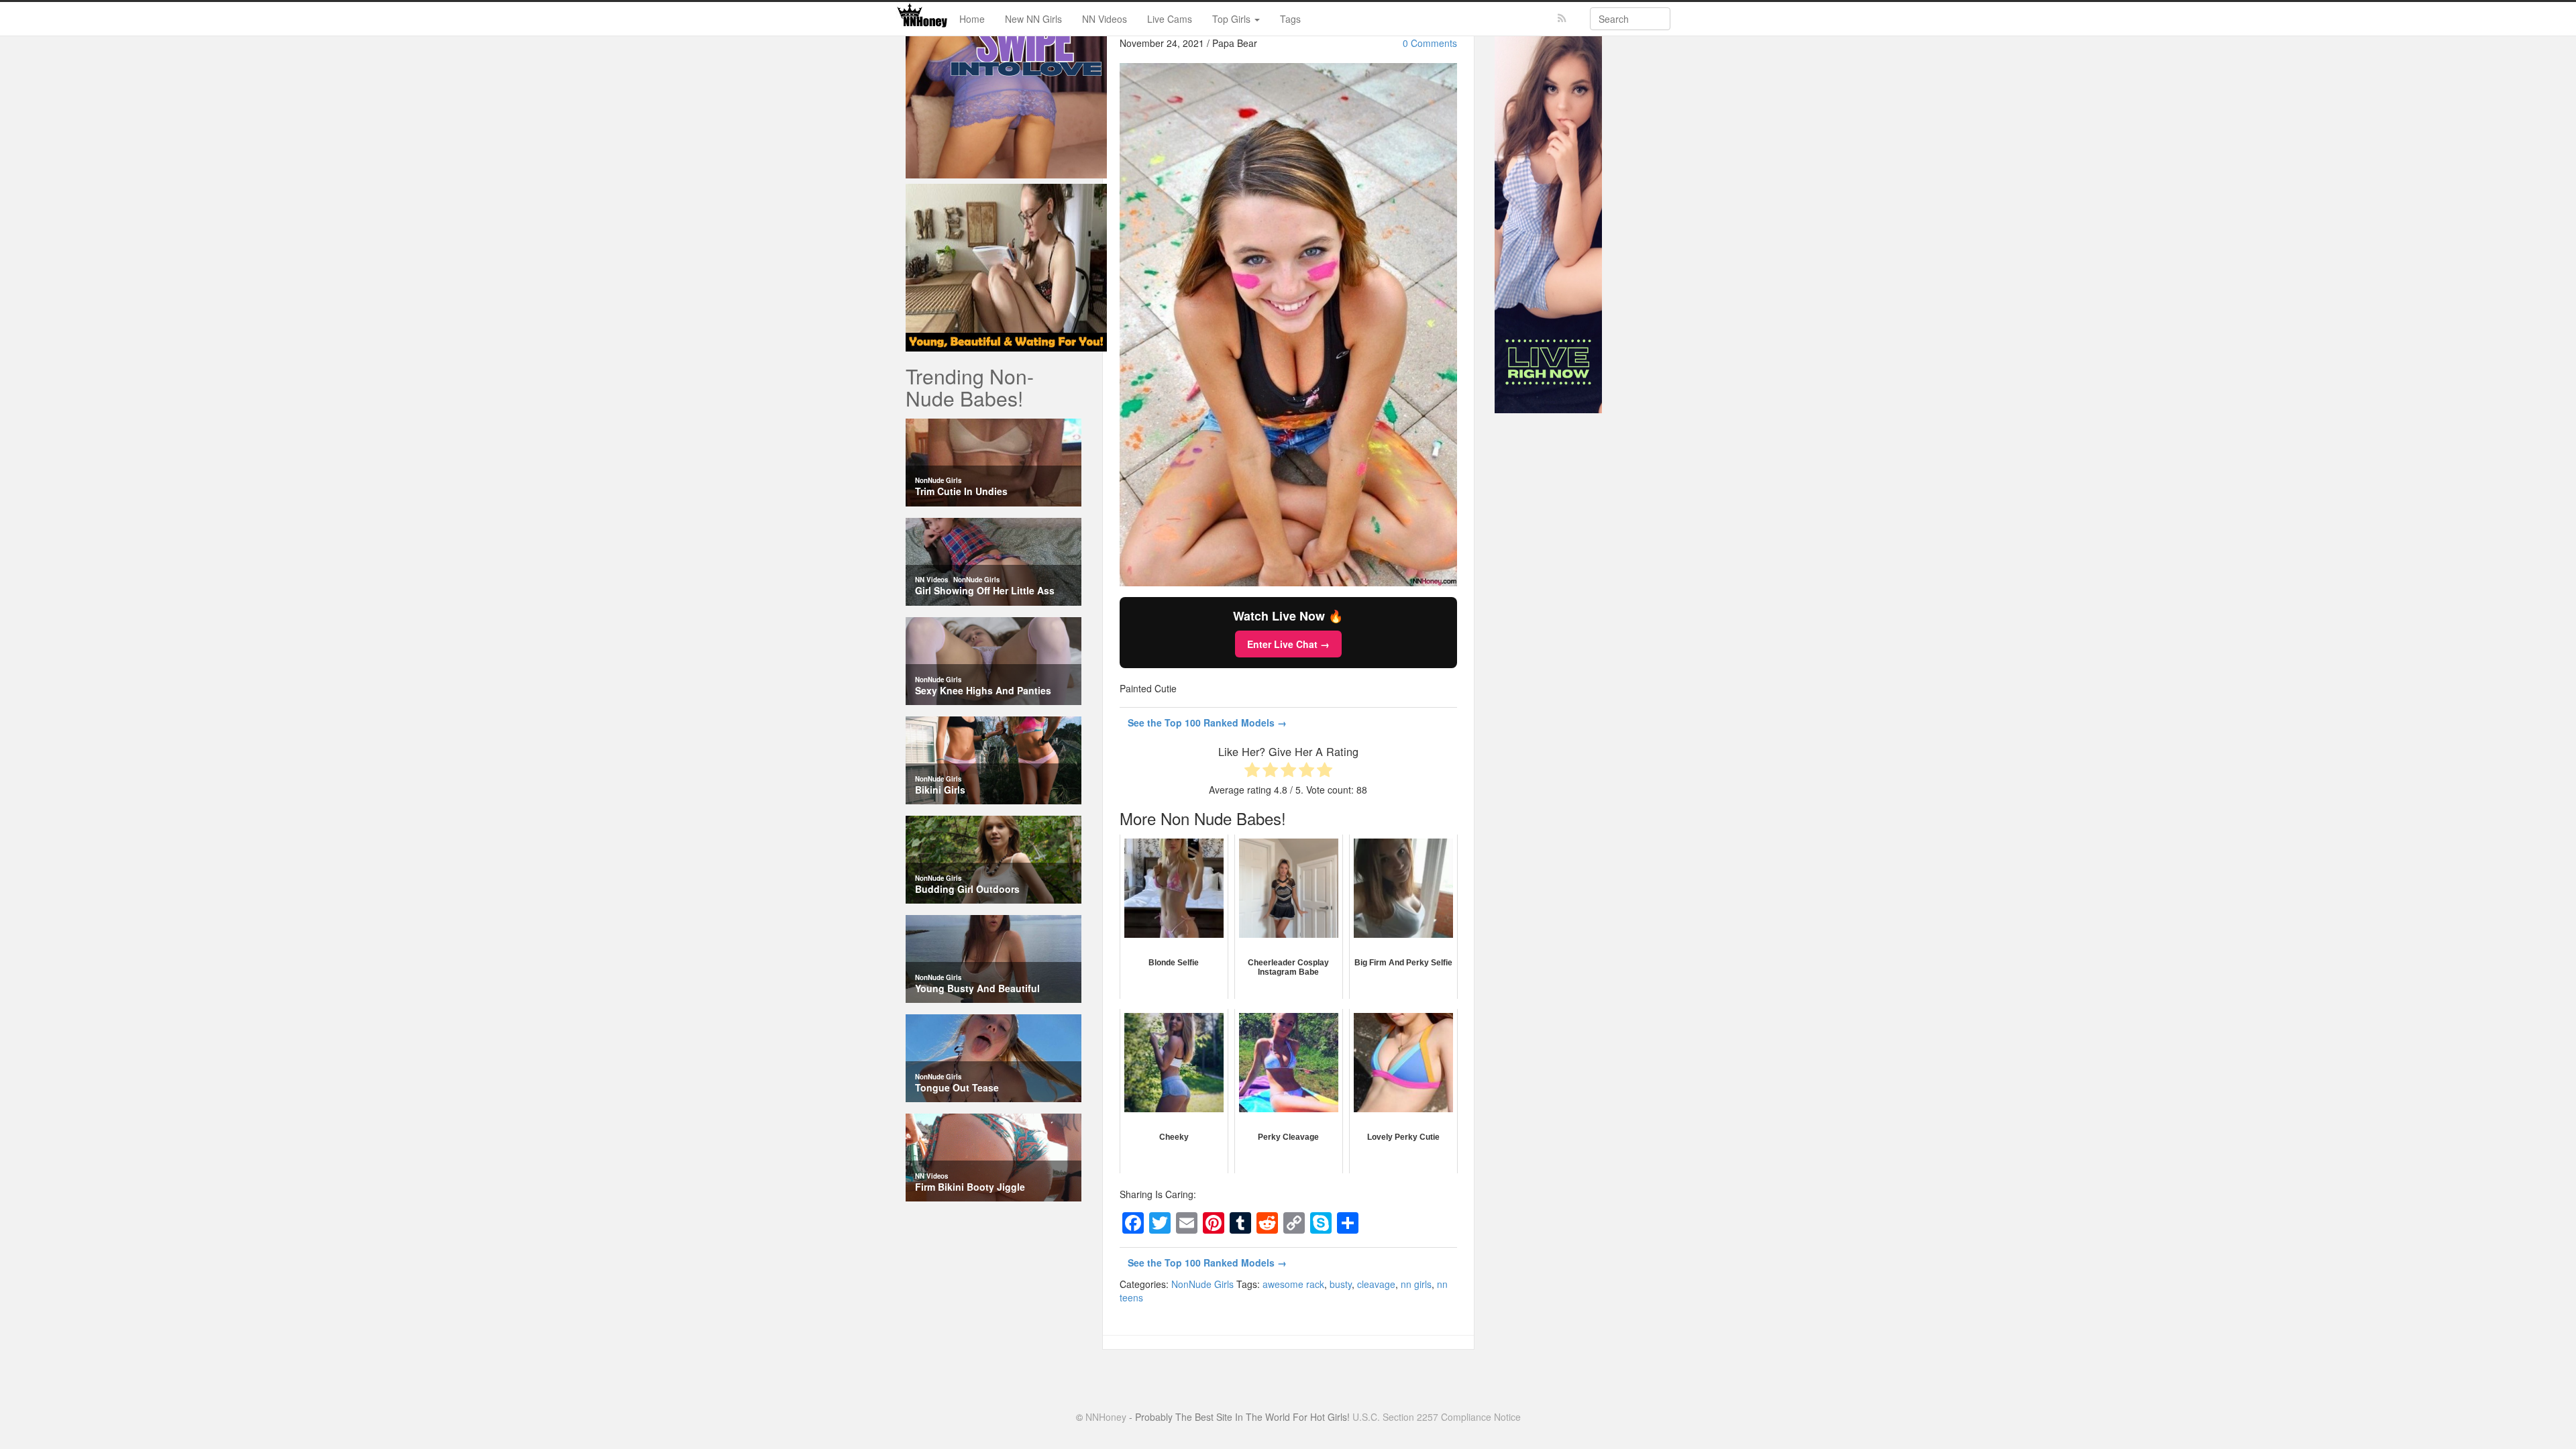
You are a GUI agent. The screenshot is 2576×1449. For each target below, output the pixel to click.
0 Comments (1430, 43)
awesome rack (1293, 1284)
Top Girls (1233, 19)
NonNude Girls (1202, 1284)
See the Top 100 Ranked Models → (1207, 722)
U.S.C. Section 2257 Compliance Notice (1437, 1417)
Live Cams (1170, 19)
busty (1341, 1284)
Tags (1290, 19)
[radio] (1252, 771)
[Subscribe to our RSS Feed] (1562, 18)
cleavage (1376, 1284)
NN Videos (1105, 19)
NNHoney (1106, 1417)
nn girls (1416, 1284)
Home (972, 19)
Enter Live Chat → (1288, 644)
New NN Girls (1033, 19)
